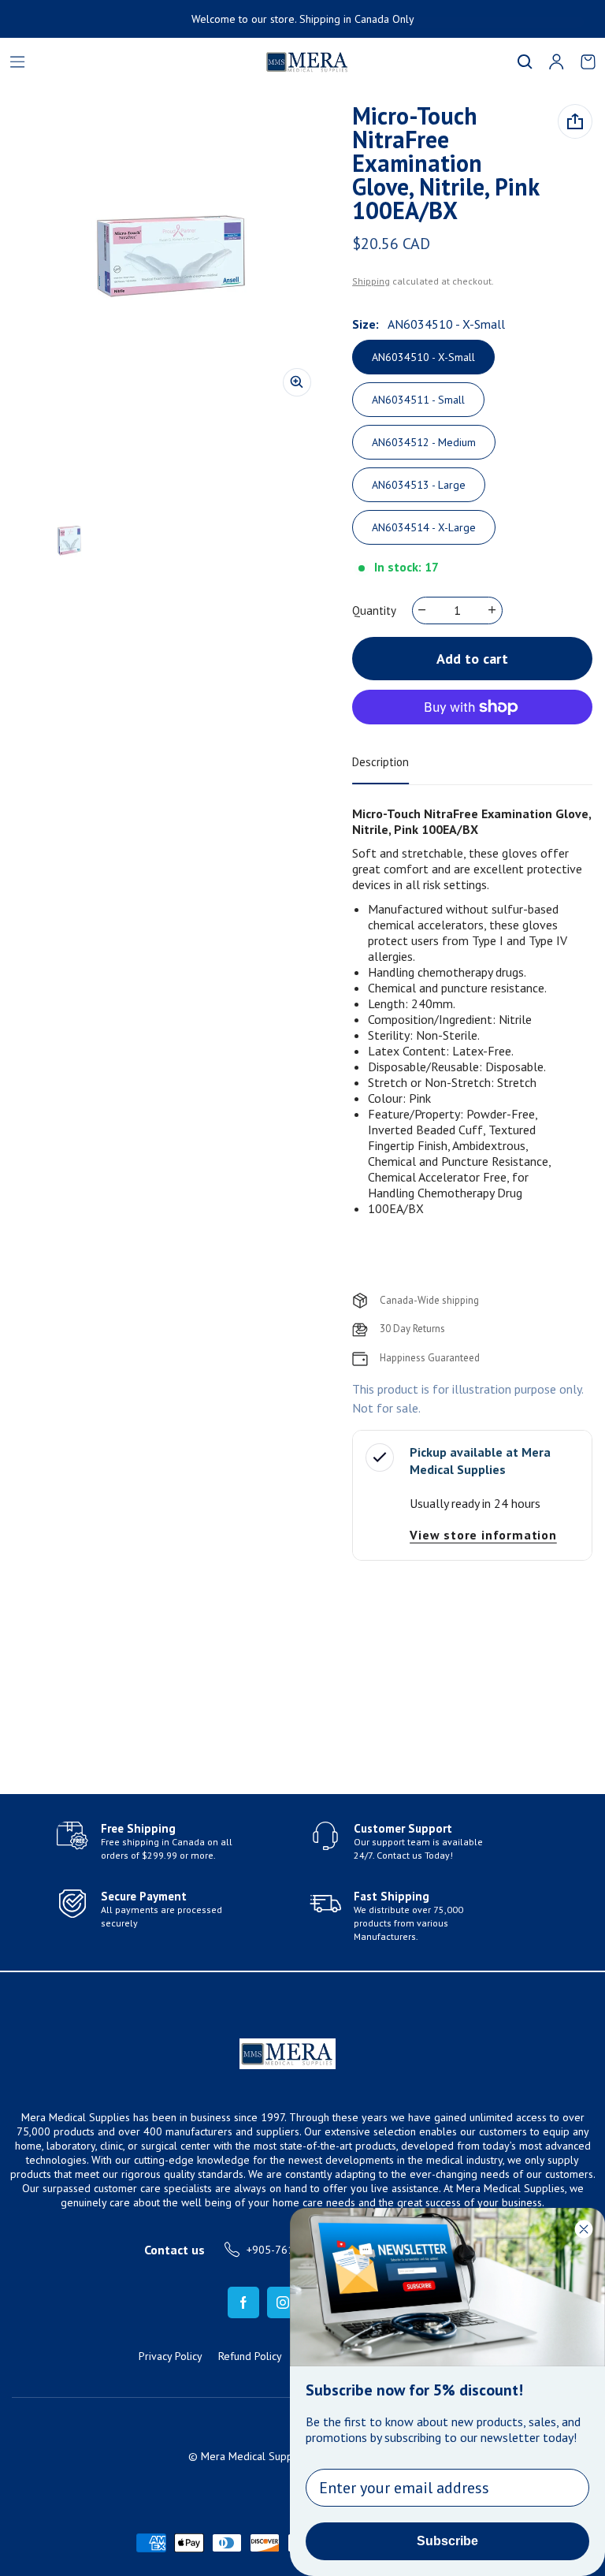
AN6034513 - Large (419, 485)
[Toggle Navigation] (17, 61)
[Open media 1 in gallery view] (69, 541)
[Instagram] (283, 2302)
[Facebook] (243, 2302)
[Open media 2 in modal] (171, 257)
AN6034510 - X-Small (423, 357)
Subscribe (447, 2541)
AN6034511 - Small (418, 400)
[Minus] (423, 610)
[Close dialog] (584, 2229)
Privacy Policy (171, 2356)
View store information (483, 1535)
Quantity (374, 610)
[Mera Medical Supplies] (217, 62)
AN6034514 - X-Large (424, 527)
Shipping (371, 281)
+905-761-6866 (285, 2250)
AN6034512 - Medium (424, 442)
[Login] (556, 61)
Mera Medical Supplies (255, 2456)
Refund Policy (250, 2356)
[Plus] (493, 610)
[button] (525, 61)
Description (380, 762)
